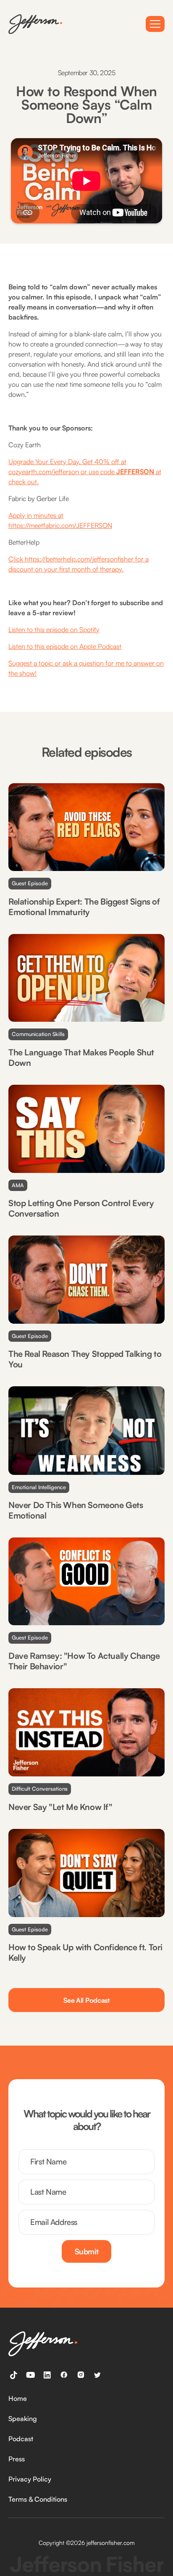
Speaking (23, 2419)
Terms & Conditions (38, 2499)
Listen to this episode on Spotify (54, 630)
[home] (35, 24)
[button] (155, 24)
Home (18, 2398)
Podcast (21, 2439)
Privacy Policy (30, 2479)
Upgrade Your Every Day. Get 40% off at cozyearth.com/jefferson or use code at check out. (85, 472)
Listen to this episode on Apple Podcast (65, 646)
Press (17, 2459)
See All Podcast (86, 2000)
